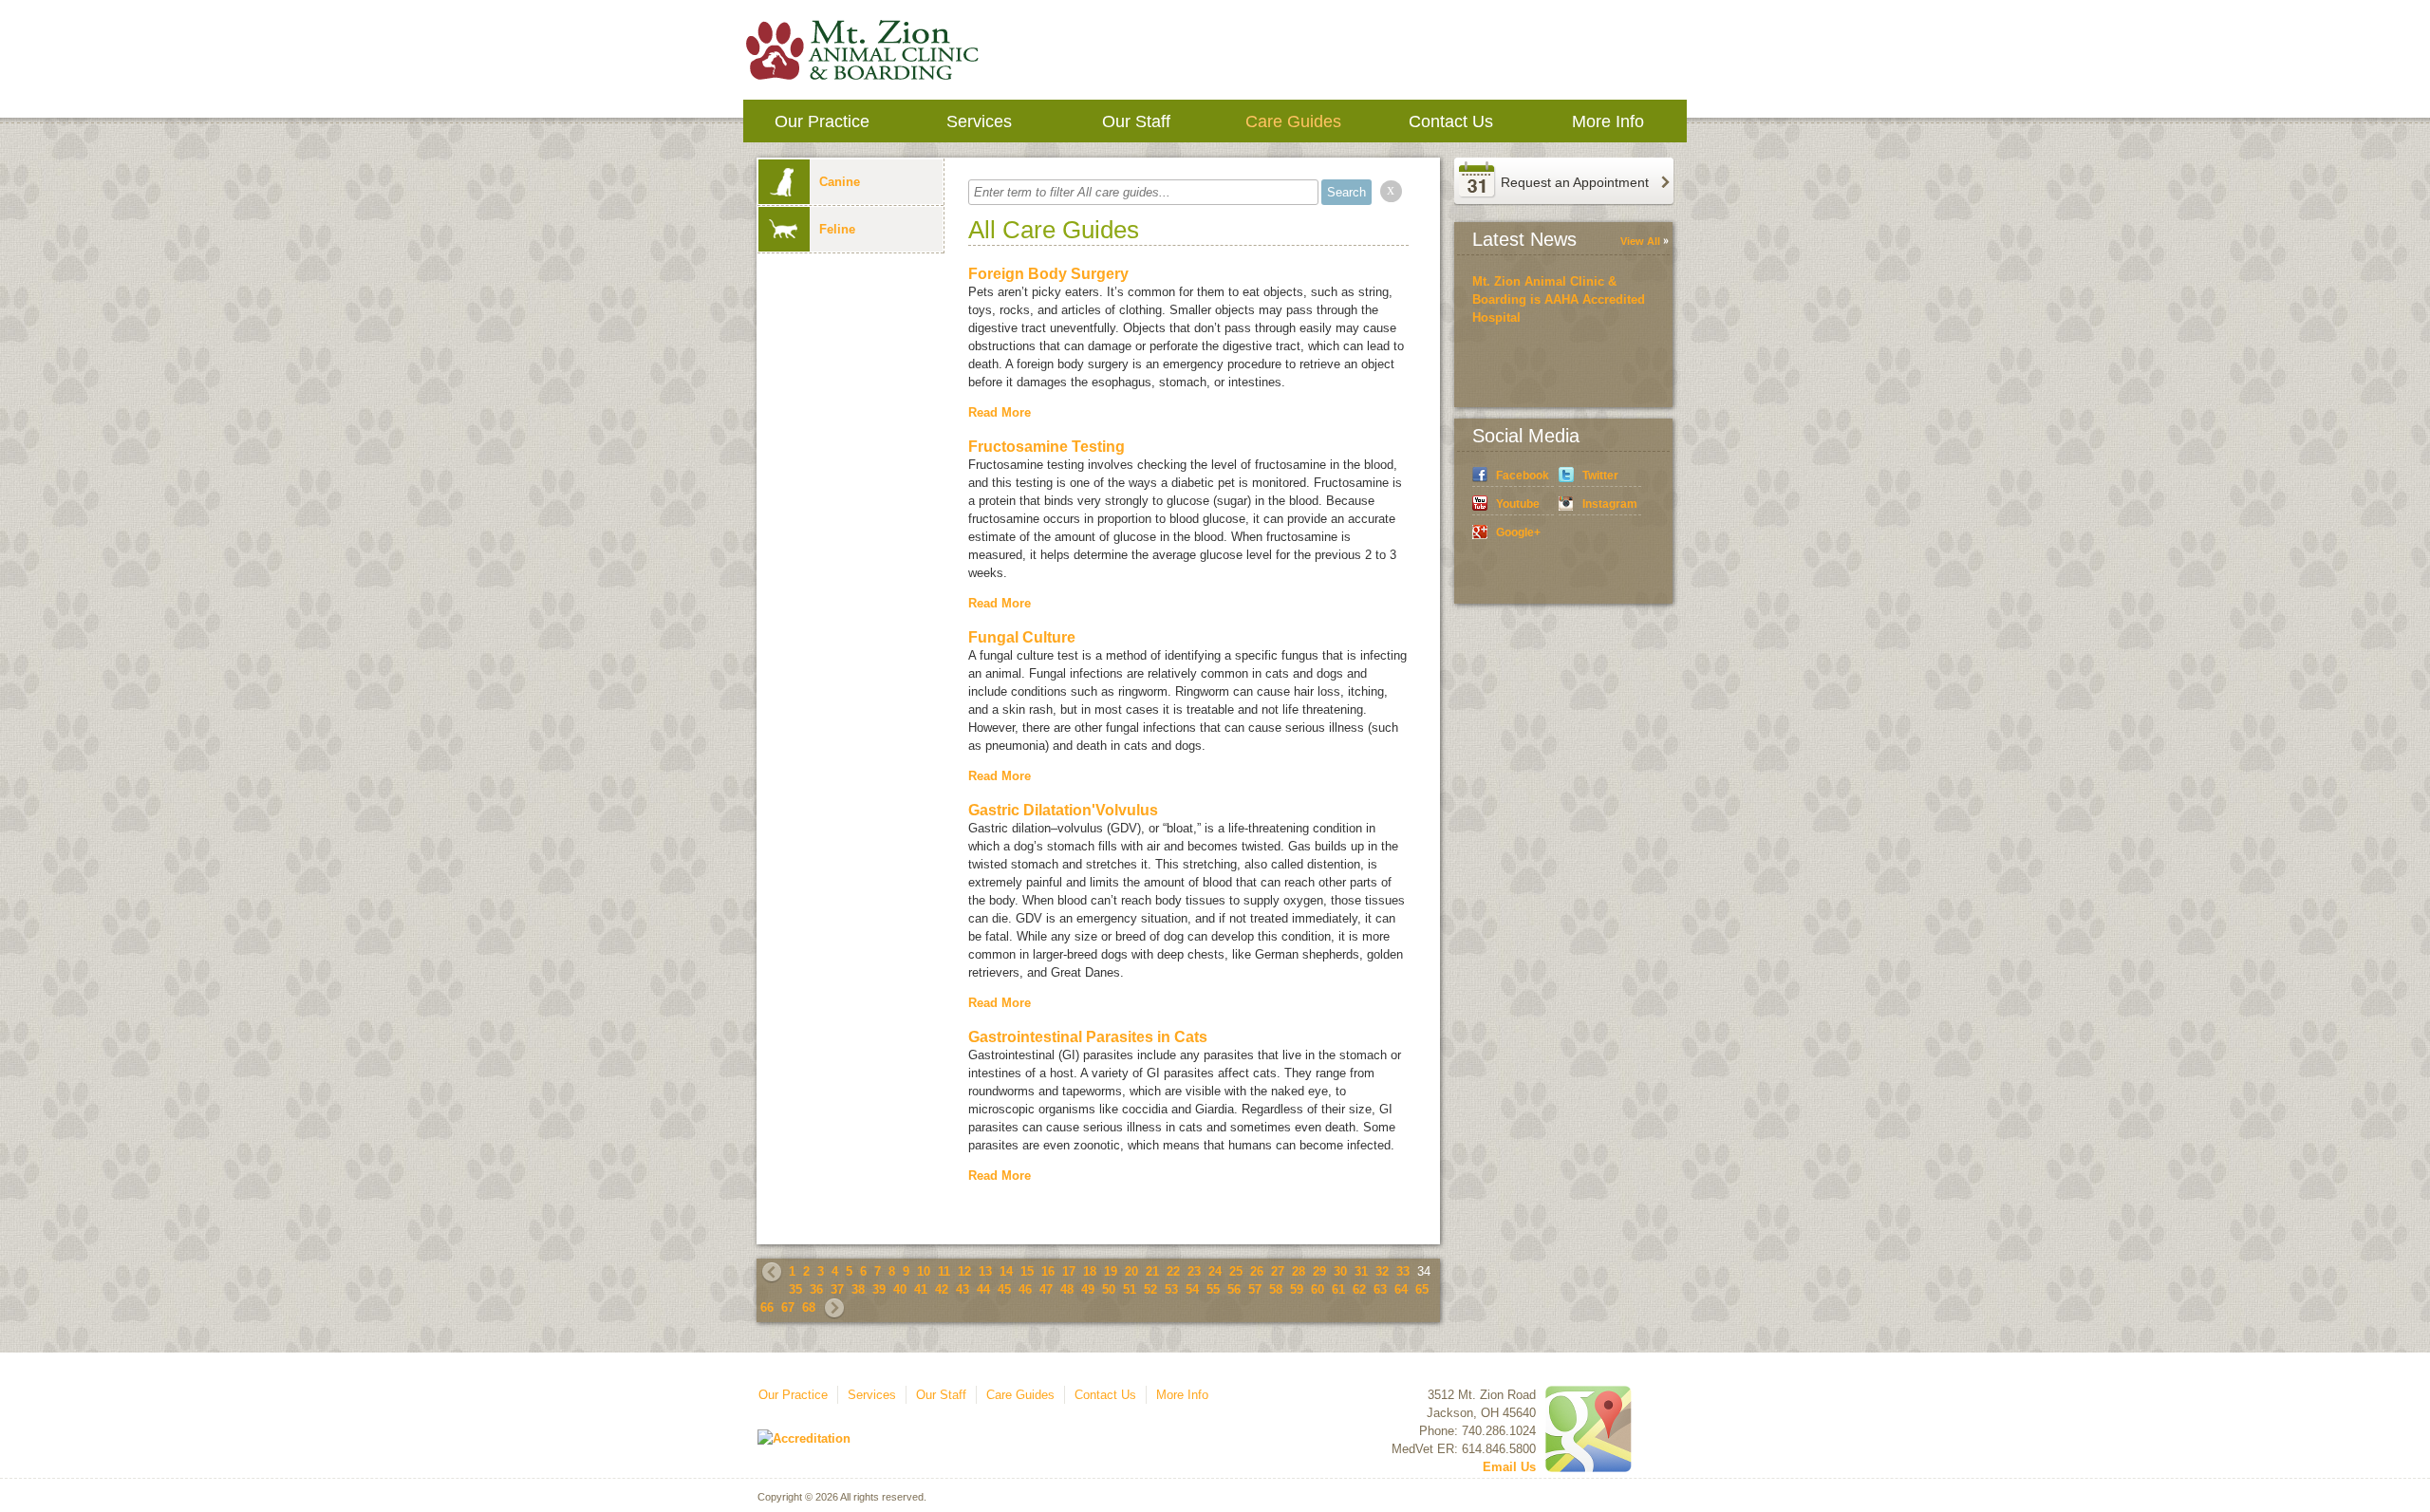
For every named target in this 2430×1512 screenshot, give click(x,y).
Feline (837, 229)
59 (1297, 1289)
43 (963, 1289)
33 (1403, 1271)
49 (1088, 1289)
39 (879, 1289)
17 (1069, 1271)
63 (1380, 1289)
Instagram (1610, 504)
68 (809, 1307)
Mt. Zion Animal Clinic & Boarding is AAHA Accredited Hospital (1559, 299)
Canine (840, 182)
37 (837, 1289)
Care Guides (1293, 121)
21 (1152, 1271)
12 (964, 1271)
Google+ (1518, 532)
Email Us (1509, 1467)
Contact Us (1451, 121)
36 (816, 1289)
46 (1025, 1289)
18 (1090, 1271)
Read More (1000, 412)
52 (1150, 1289)
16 (1048, 1271)
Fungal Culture (1022, 637)
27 (1278, 1271)
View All (1640, 241)
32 (1382, 1271)
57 (1255, 1289)
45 (1004, 1289)
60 (1318, 1289)
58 (1276, 1289)
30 (1340, 1271)
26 (1257, 1271)
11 (944, 1271)
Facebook (1523, 476)
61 (1338, 1289)
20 (1131, 1271)
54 (1192, 1289)
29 (1319, 1271)
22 (1173, 1271)
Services (979, 121)
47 (1046, 1289)
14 (1006, 1271)
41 (921, 1289)
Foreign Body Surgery (1048, 274)
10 (924, 1271)
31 (1361, 1271)
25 (1236, 1271)
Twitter (1600, 476)
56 (1234, 1289)
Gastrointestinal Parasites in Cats (1088, 1037)
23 (1194, 1271)
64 (1401, 1289)
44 (983, 1289)
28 (1299, 1271)
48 (1067, 1289)
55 (1213, 1289)
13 (985, 1271)
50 (1109, 1289)
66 (767, 1307)
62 (1359, 1289)
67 (788, 1307)
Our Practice (822, 121)
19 (1111, 1271)
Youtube (1518, 504)
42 (942, 1289)
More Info (1608, 121)
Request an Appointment (1575, 182)
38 (858, 1289)
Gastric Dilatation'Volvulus (1063, 810)
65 (1422, 1289)
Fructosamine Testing (1047, 447)
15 (1027, 1271)
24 (1215, 1271)
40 (900, 1289)
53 (1171, 1289)
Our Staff (1136, 121)
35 (795, 1289)
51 (1130, 1289)
